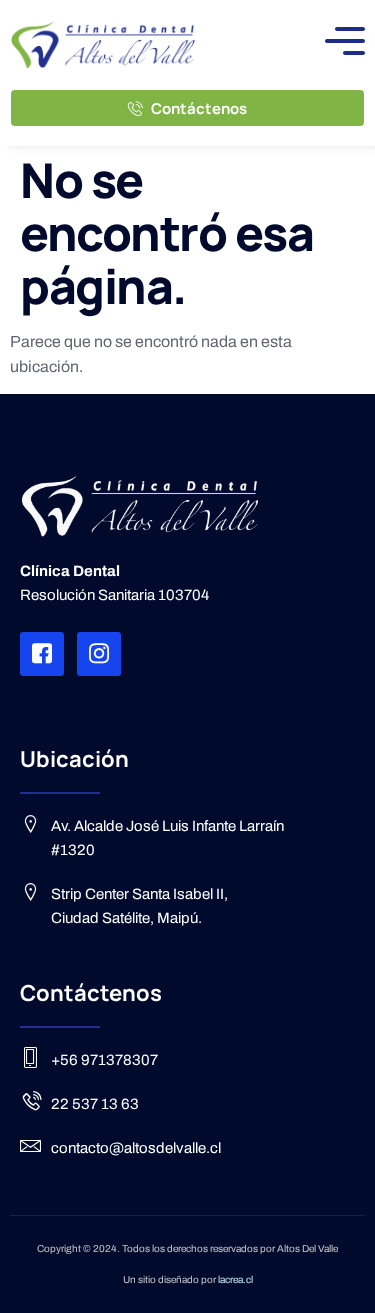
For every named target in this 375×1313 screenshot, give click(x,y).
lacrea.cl (235, 1279)
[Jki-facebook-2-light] (42, 654)
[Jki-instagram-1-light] (99, 654)
